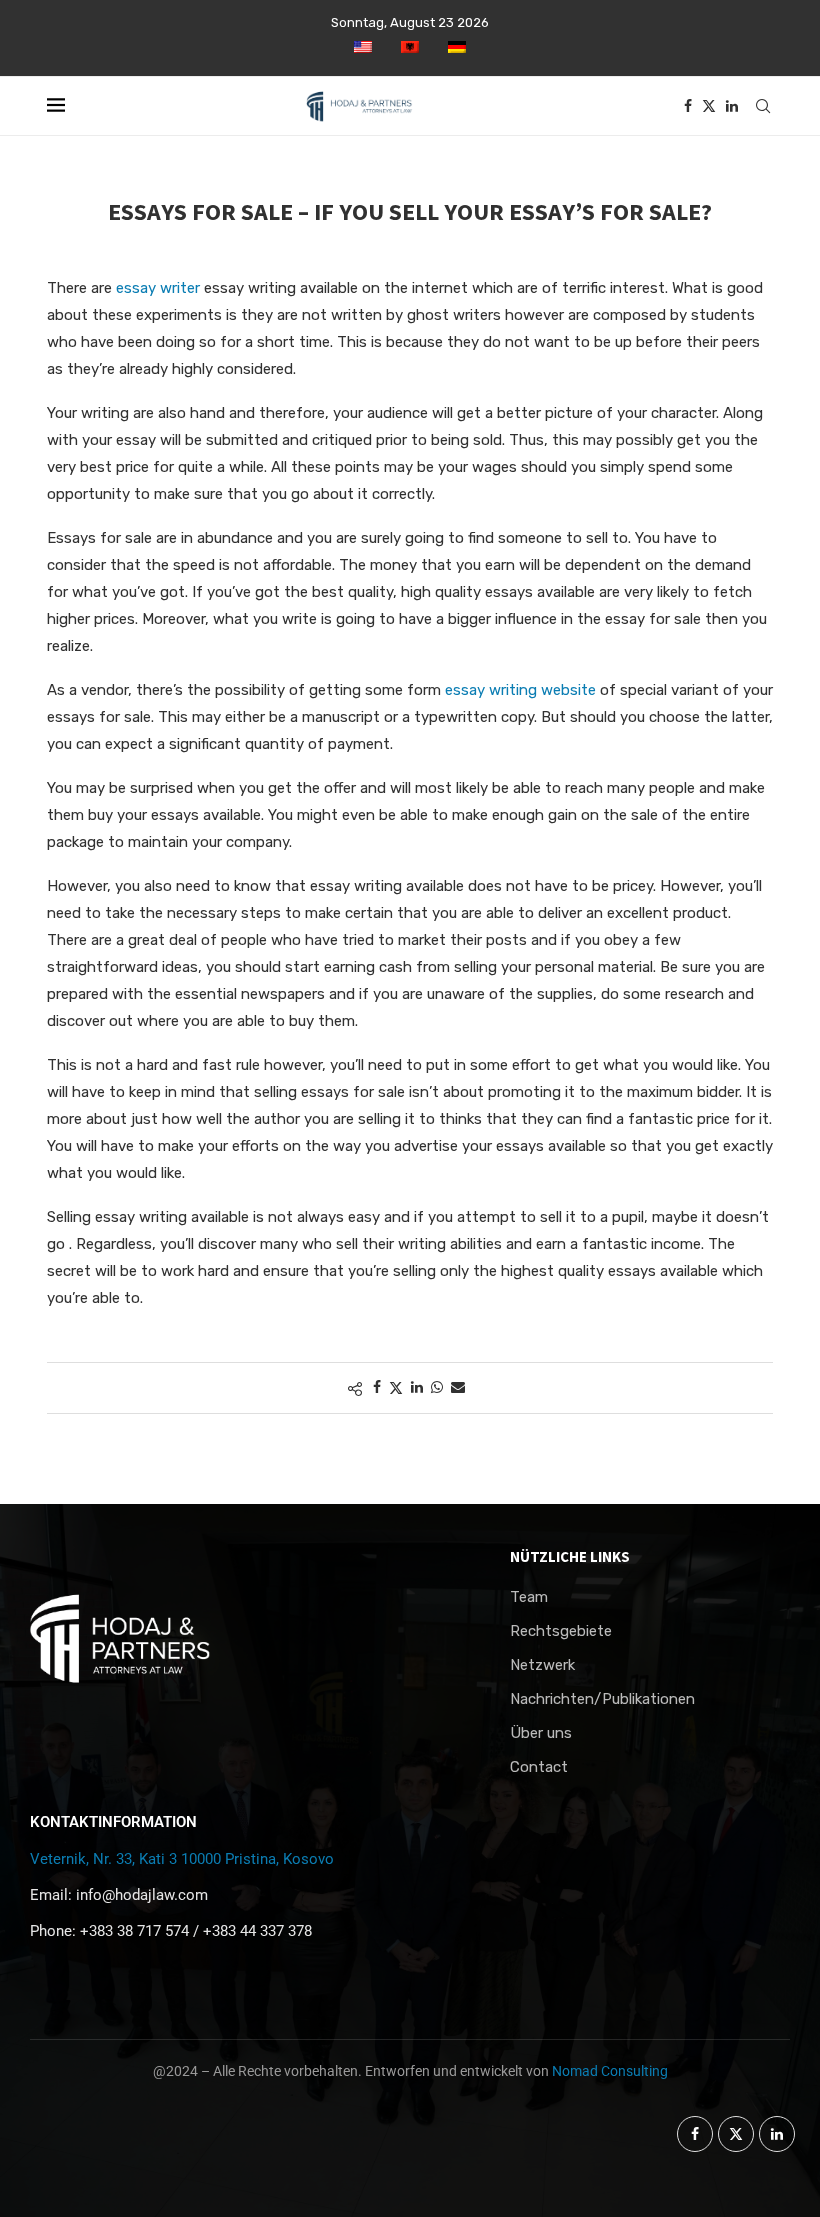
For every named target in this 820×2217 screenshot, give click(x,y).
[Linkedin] (732, 106)
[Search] (763, 106)
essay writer (158, 288)
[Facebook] (688, 106)
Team (529, 1597)
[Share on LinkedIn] (417, 1387)
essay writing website (520, 690)
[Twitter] (709, 106)
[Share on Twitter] (396, 1388)
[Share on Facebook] (377, 1387)
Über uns (541, 1733)
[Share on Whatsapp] (437, 1387)
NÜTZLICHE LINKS (570, 1556)
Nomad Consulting (610, 2071)
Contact (539, 1767)
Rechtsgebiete (561, 1631)
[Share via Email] (458, 1387)
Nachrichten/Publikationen (602, 1699)
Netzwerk (542, 1665)
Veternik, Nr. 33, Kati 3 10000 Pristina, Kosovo (182, 1859)
